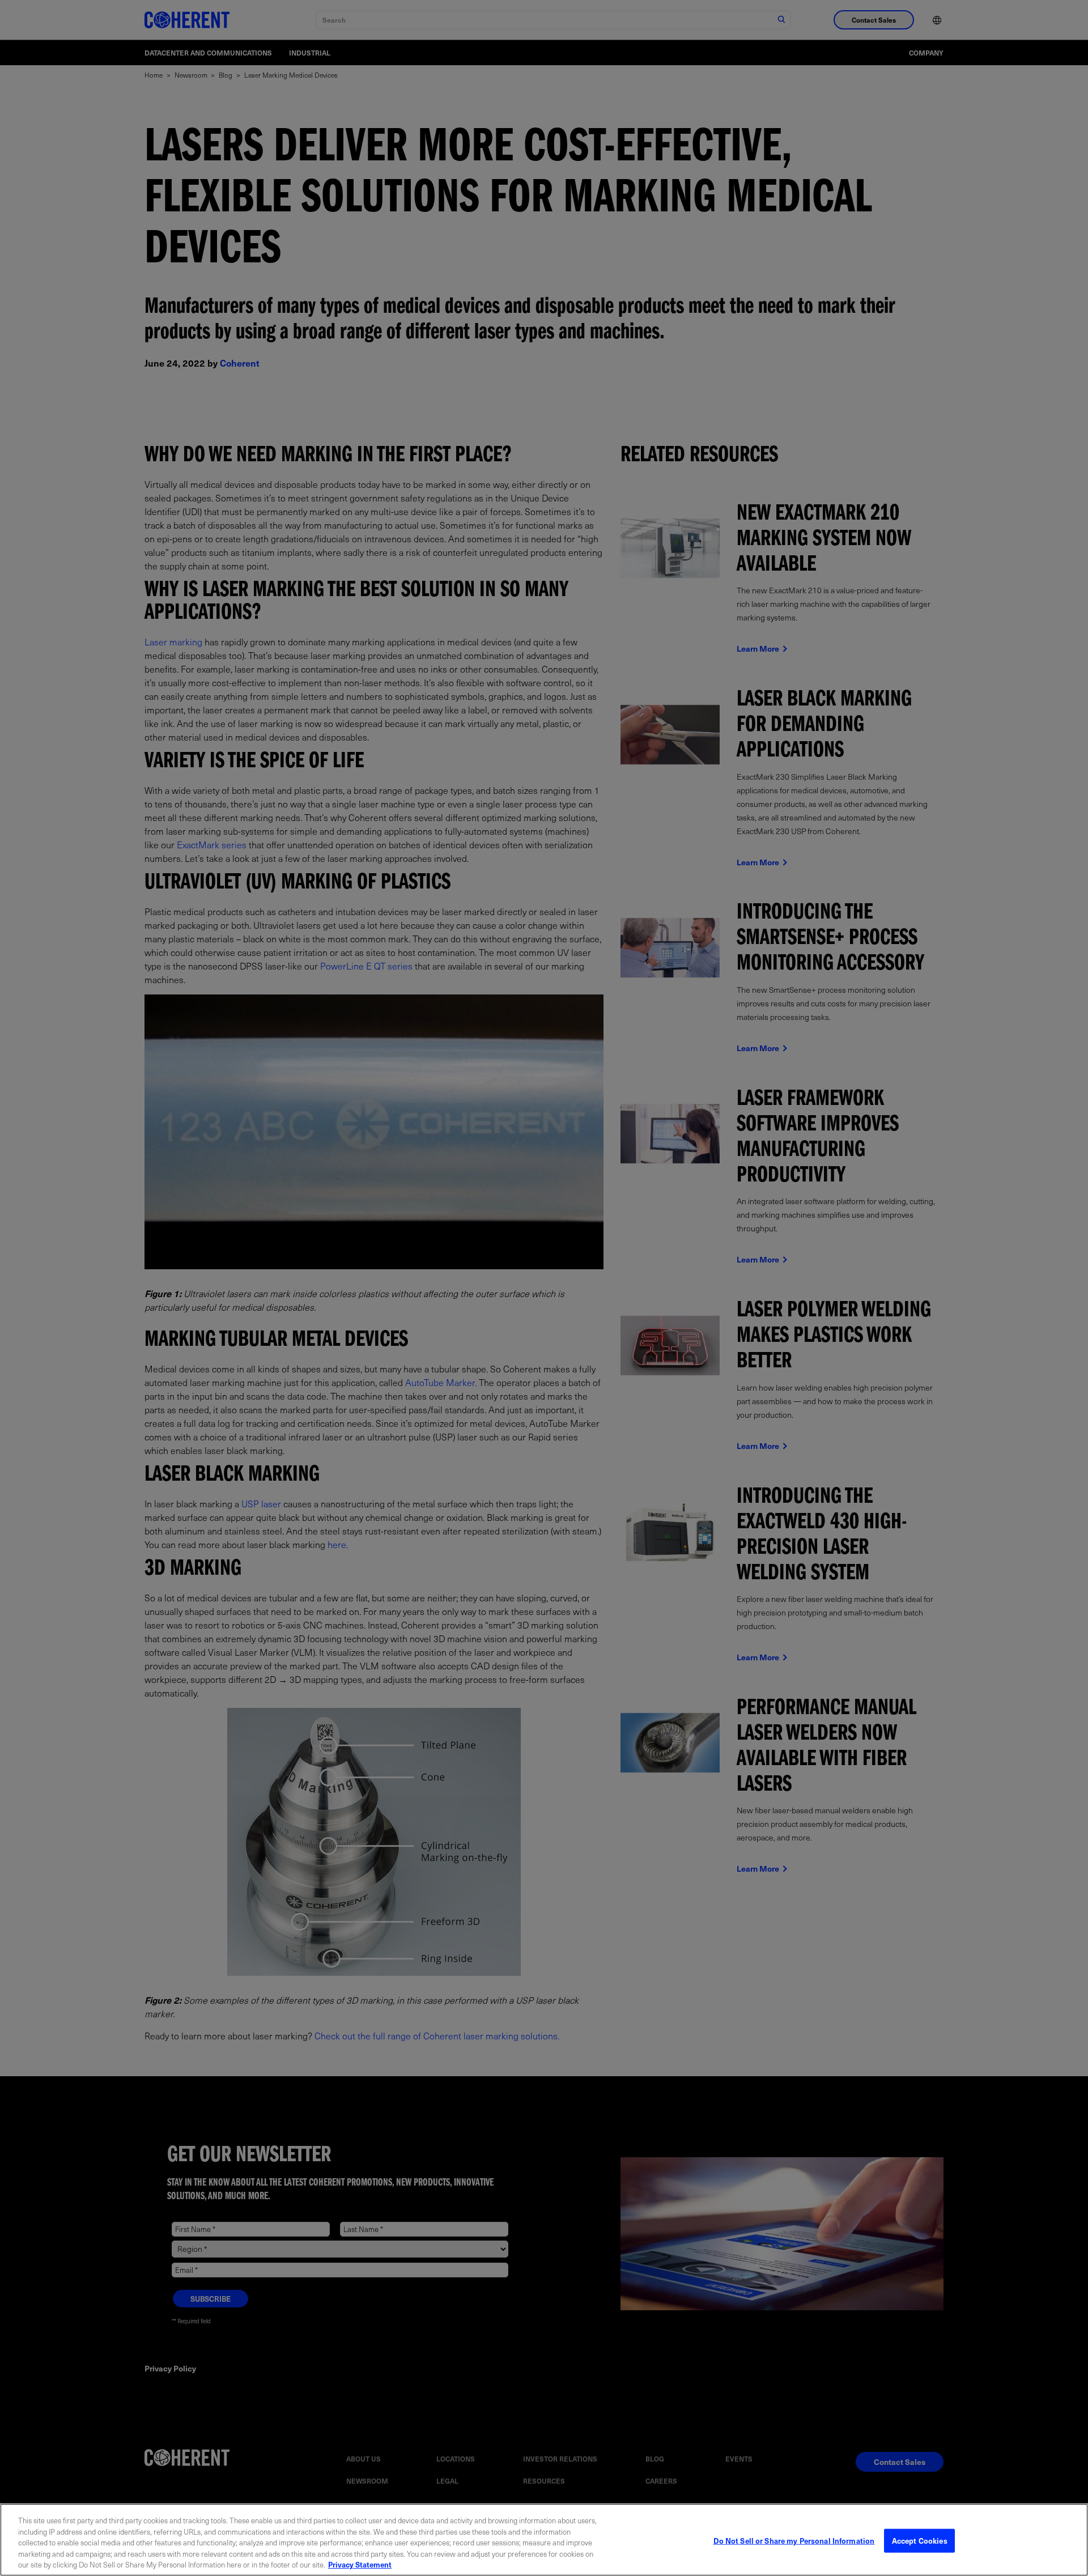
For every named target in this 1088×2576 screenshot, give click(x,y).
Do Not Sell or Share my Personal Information (794, 2541)
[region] (544, 2540)
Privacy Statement (360, 2564)
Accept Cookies (920, 2541)
